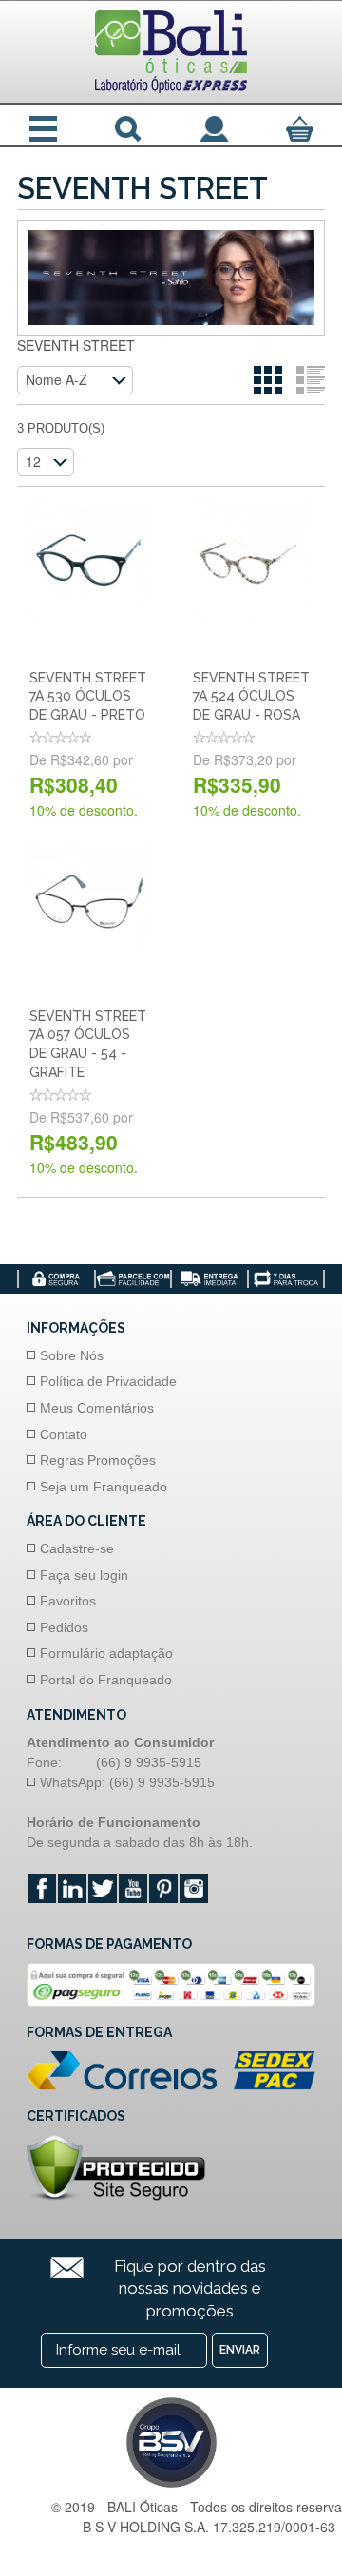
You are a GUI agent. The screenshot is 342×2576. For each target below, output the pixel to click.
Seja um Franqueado (104, 1487)
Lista (311, 380)
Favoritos (68, 1601)
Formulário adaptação (106, 1653)
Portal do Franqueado (106, 1680)
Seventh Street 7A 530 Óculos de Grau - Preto (88, 696)
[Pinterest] (163, 1889)
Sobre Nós (72, 1355)
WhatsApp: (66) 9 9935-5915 (127, 1782)
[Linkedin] (72, 1889)
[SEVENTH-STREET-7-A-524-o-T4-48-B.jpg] (253, 561)
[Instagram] (194, 1889)
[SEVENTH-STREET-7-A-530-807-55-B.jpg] (89, 561)
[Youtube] (133, 1889)
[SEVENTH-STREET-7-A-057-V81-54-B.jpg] (89, 899)
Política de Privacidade (108, 1381)
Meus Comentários (97, 1408)
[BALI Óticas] (171, 52)
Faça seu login (84, 1575)
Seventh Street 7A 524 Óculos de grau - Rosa (251, 696)
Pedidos (64, 1627)
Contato (64, 1434)
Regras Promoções (98, 1460)
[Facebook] (42, 1889)
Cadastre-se (77, 1548)
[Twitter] (103, 1889)
